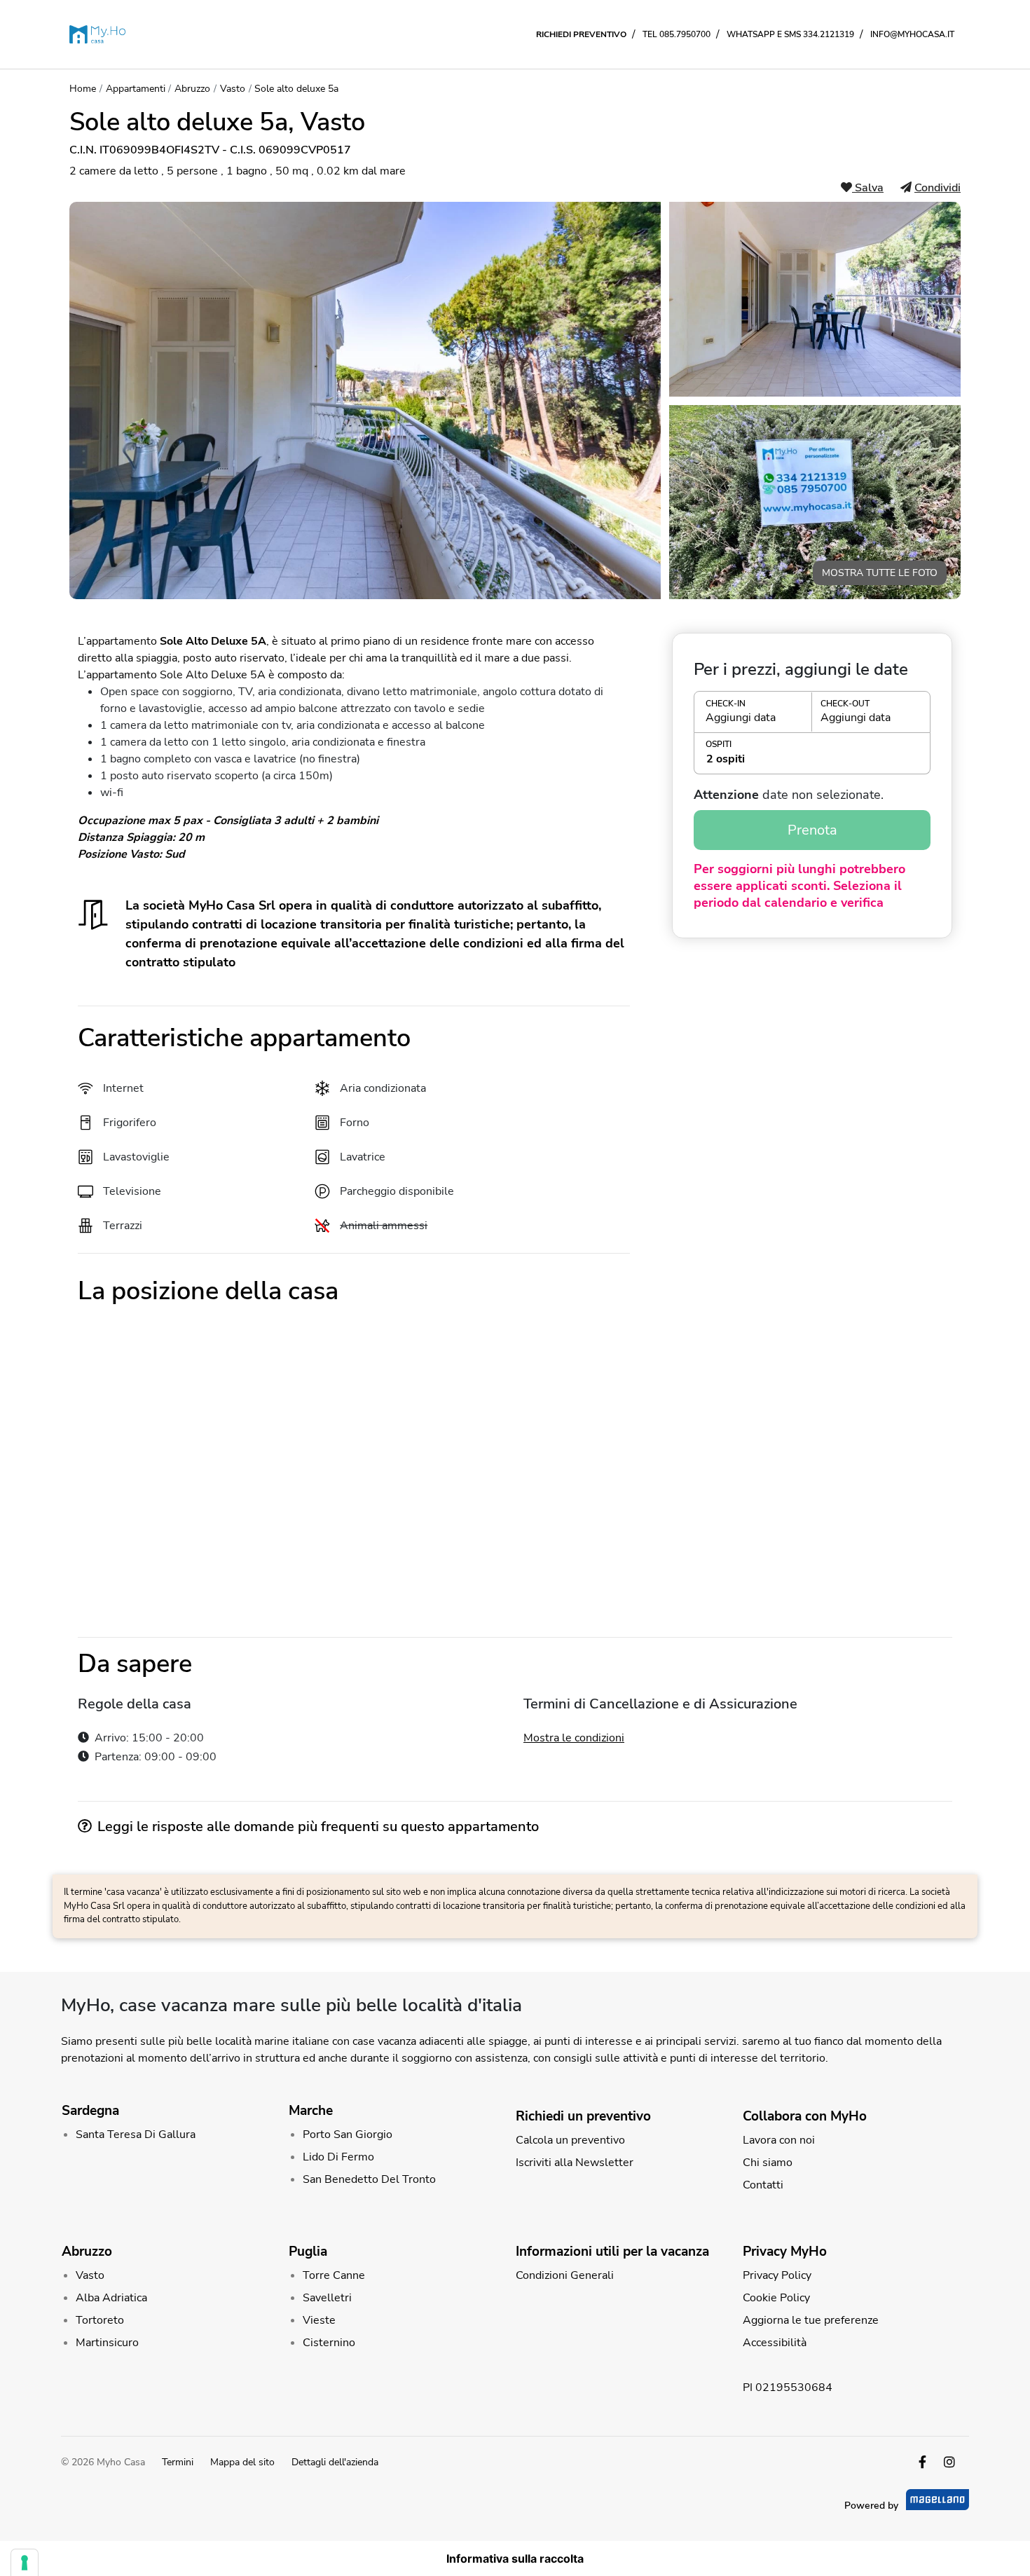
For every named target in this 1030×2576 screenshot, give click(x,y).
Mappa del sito (242, 2462)
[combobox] (812, 759)
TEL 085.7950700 (677, 34)
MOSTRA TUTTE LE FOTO (880, 573)
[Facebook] (922, 2462)
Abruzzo (192, 89)
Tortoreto (100, 2320)
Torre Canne (334, 2275)
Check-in (726, 704)
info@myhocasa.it (912, 34)
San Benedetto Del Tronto (369, 2179)
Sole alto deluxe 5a (296, 89)
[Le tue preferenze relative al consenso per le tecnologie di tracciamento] (25, 2563)
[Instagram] (949, 2462)
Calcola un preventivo (570, 2140)
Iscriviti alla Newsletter (575, 2163)
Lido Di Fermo (338, 2157)
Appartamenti (136, 89)
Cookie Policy (776, 2298)
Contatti (763, 2185)
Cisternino (329, 2343)
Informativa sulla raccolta (515, 2558)
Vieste (319, 2320)
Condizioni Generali (565, 2275)
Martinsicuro (107, 2343)
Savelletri (327, 2298)
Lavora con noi (779, 2140)
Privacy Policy (777, 2275)
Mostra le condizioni (574, 1738)
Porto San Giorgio (348, 2135)
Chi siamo (768, 2163)
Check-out (845, 704)
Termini (178, 2462)
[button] (812, 712)
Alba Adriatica (111, 2298)
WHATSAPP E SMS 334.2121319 (790, 34)
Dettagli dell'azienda (335, 2462)
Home (83, 89)
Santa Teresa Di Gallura (136, 2135)
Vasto (233, 89)
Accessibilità (775, 2343)
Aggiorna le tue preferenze (811, 2320)
